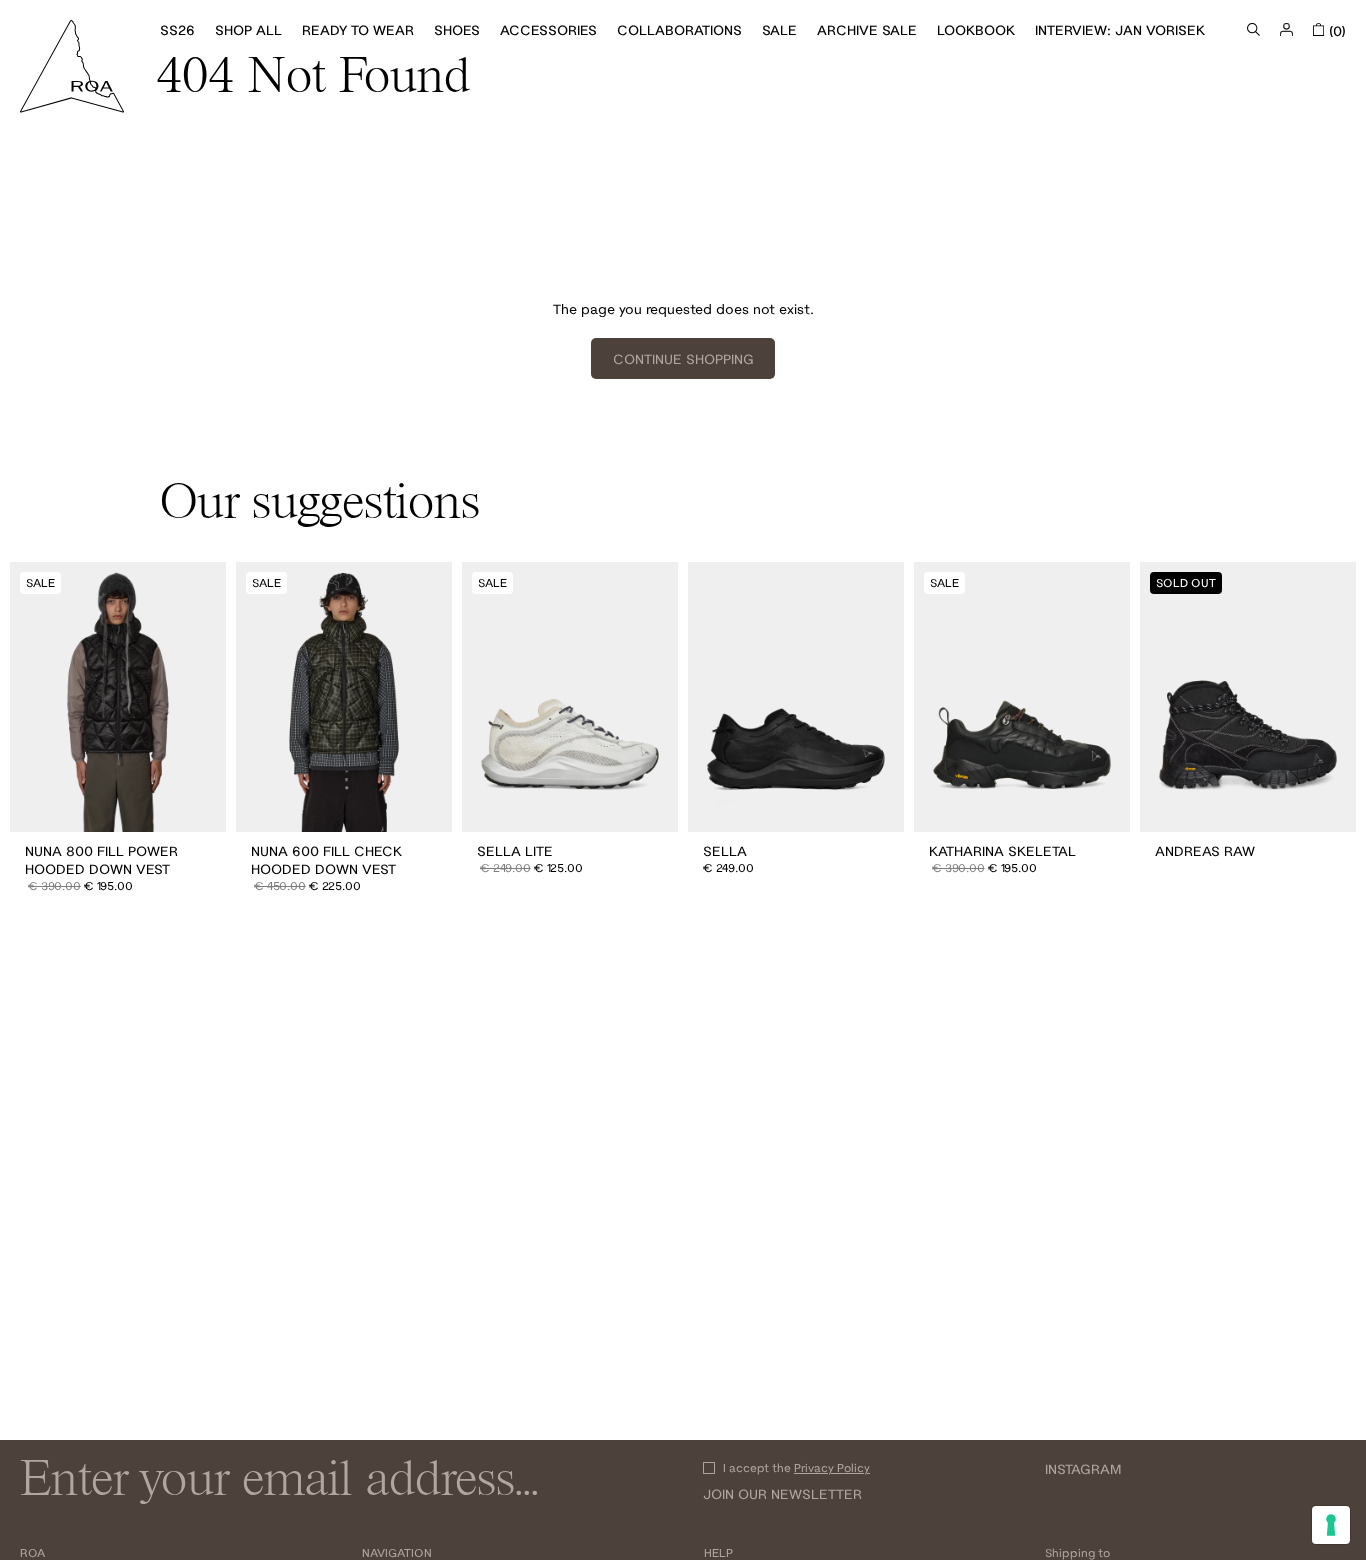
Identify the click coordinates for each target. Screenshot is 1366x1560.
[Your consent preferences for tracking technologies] (1331, 1525)
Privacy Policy (832, 1467)
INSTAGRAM (1083, 1469)
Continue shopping (683, 359)
